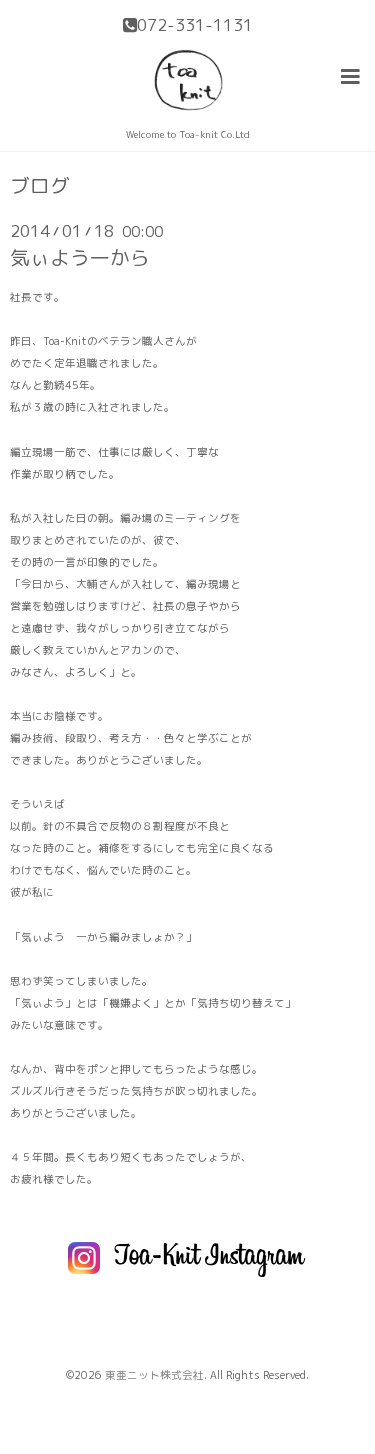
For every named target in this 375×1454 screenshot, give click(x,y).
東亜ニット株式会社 (154, 1375)
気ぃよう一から (80, 257)
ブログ (40, 186)
